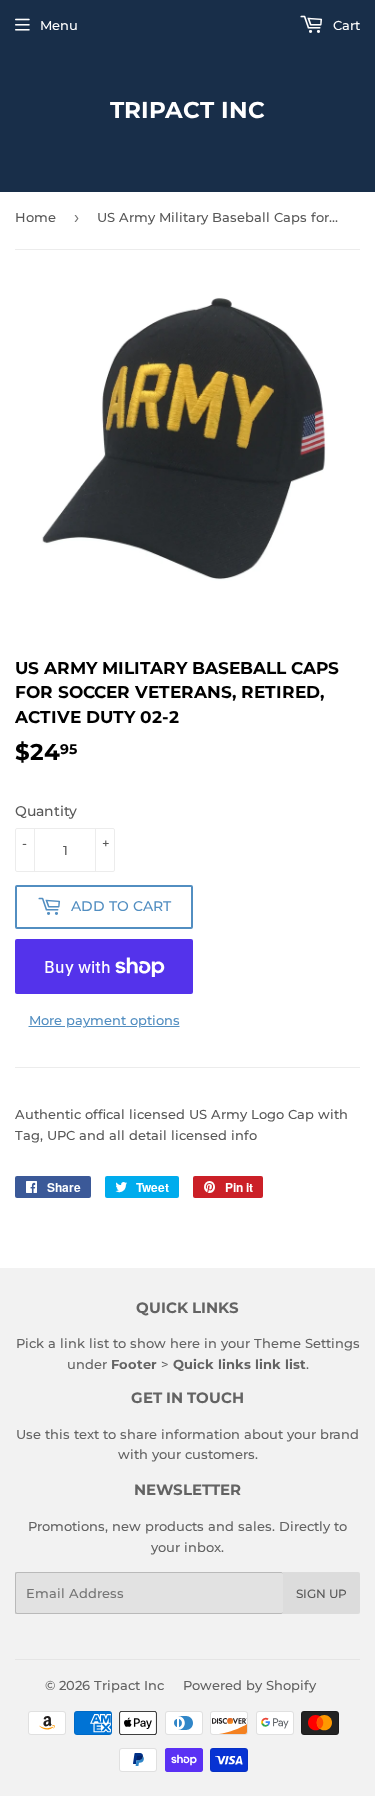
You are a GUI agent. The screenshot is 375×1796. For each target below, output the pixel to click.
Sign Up (321, 1593)
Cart (344, 25)
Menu (59, 25)
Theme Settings (307, 1343)
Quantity (46, 811)
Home (35, 217)
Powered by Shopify (249, 1685)
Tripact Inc (187, 110)
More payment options (104, 1020)
